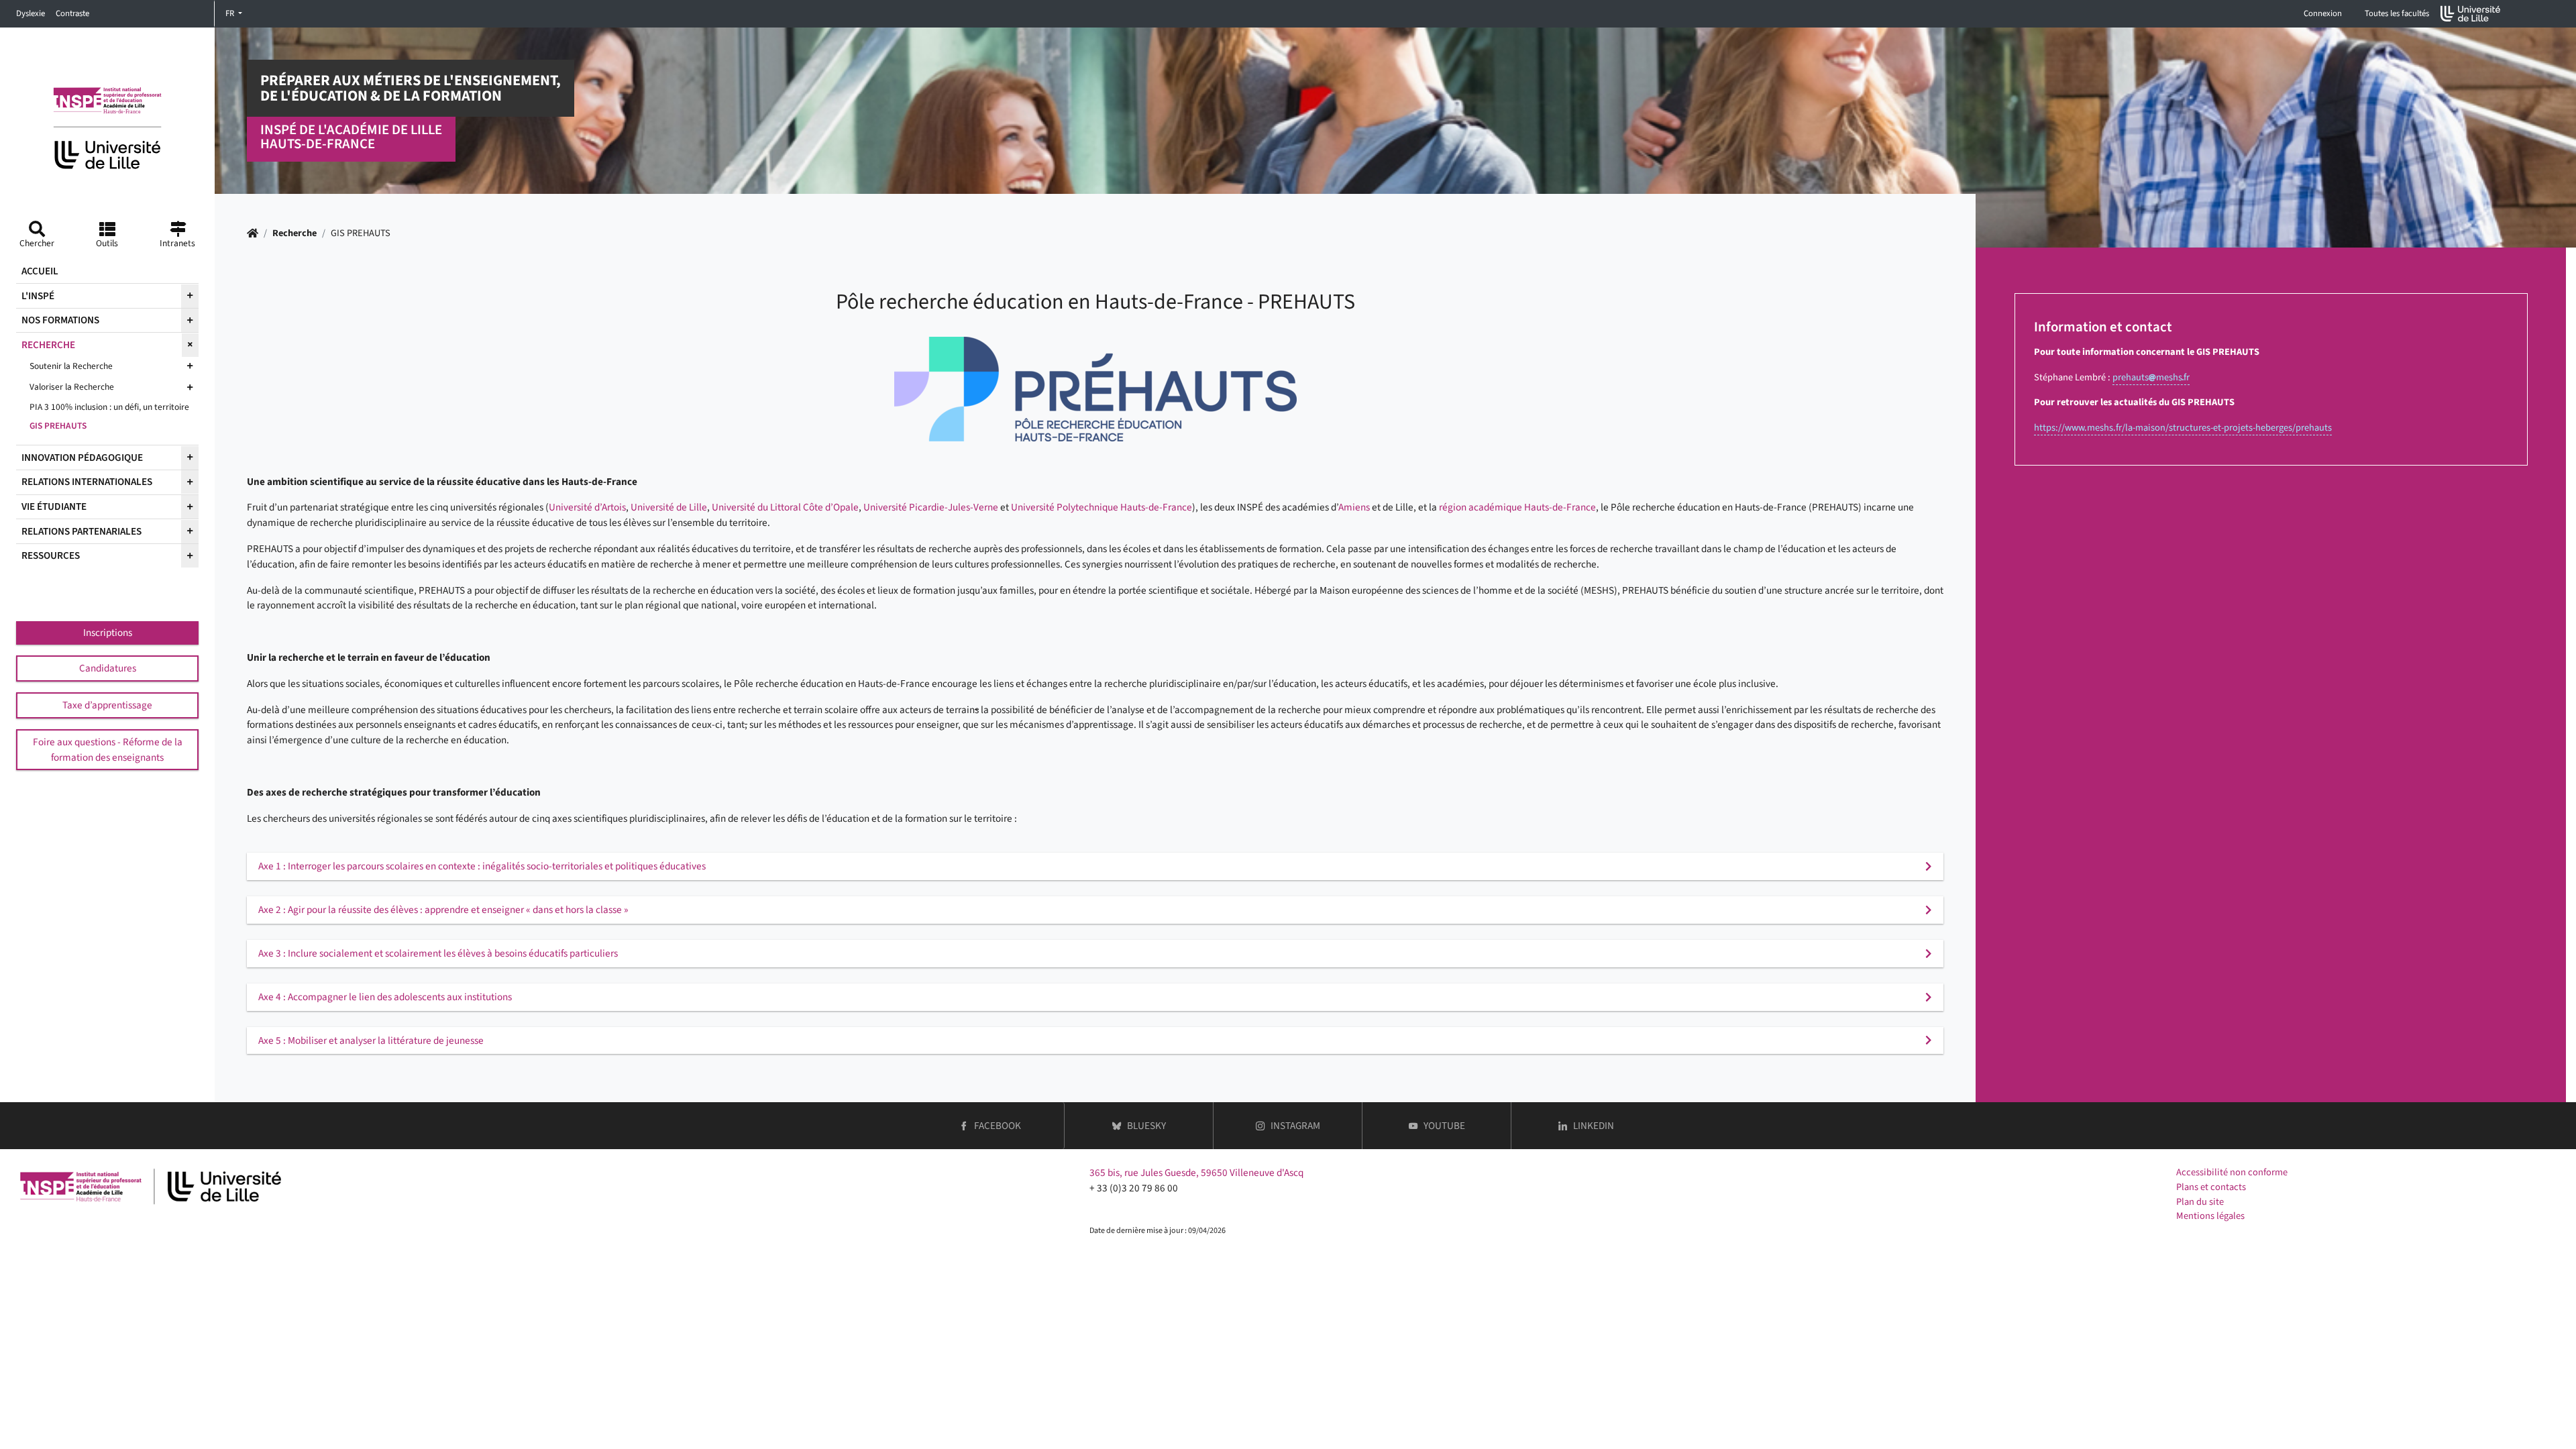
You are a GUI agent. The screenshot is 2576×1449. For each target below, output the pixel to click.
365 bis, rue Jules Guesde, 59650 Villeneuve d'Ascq (1196, 1173)
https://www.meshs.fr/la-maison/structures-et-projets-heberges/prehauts (2183, 428)
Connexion (2323, 13)
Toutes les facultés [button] (2397, 13)
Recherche (294, 233)
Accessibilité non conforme (2232, 1172)
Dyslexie (31, 13)
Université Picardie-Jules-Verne (931, 507)
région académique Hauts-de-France (1517, 507)
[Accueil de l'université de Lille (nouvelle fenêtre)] (2471, 14)
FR (231, 13)
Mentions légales (2210, 1216)
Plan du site (2200, 1202)
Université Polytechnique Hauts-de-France (1102, 507)
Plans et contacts (2211, 1187)
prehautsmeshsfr (2151, 377)
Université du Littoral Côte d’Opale (785, 507)
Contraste (72, 13)
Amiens (1354, 507)
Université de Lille (669, 507)
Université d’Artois (587, 507)
